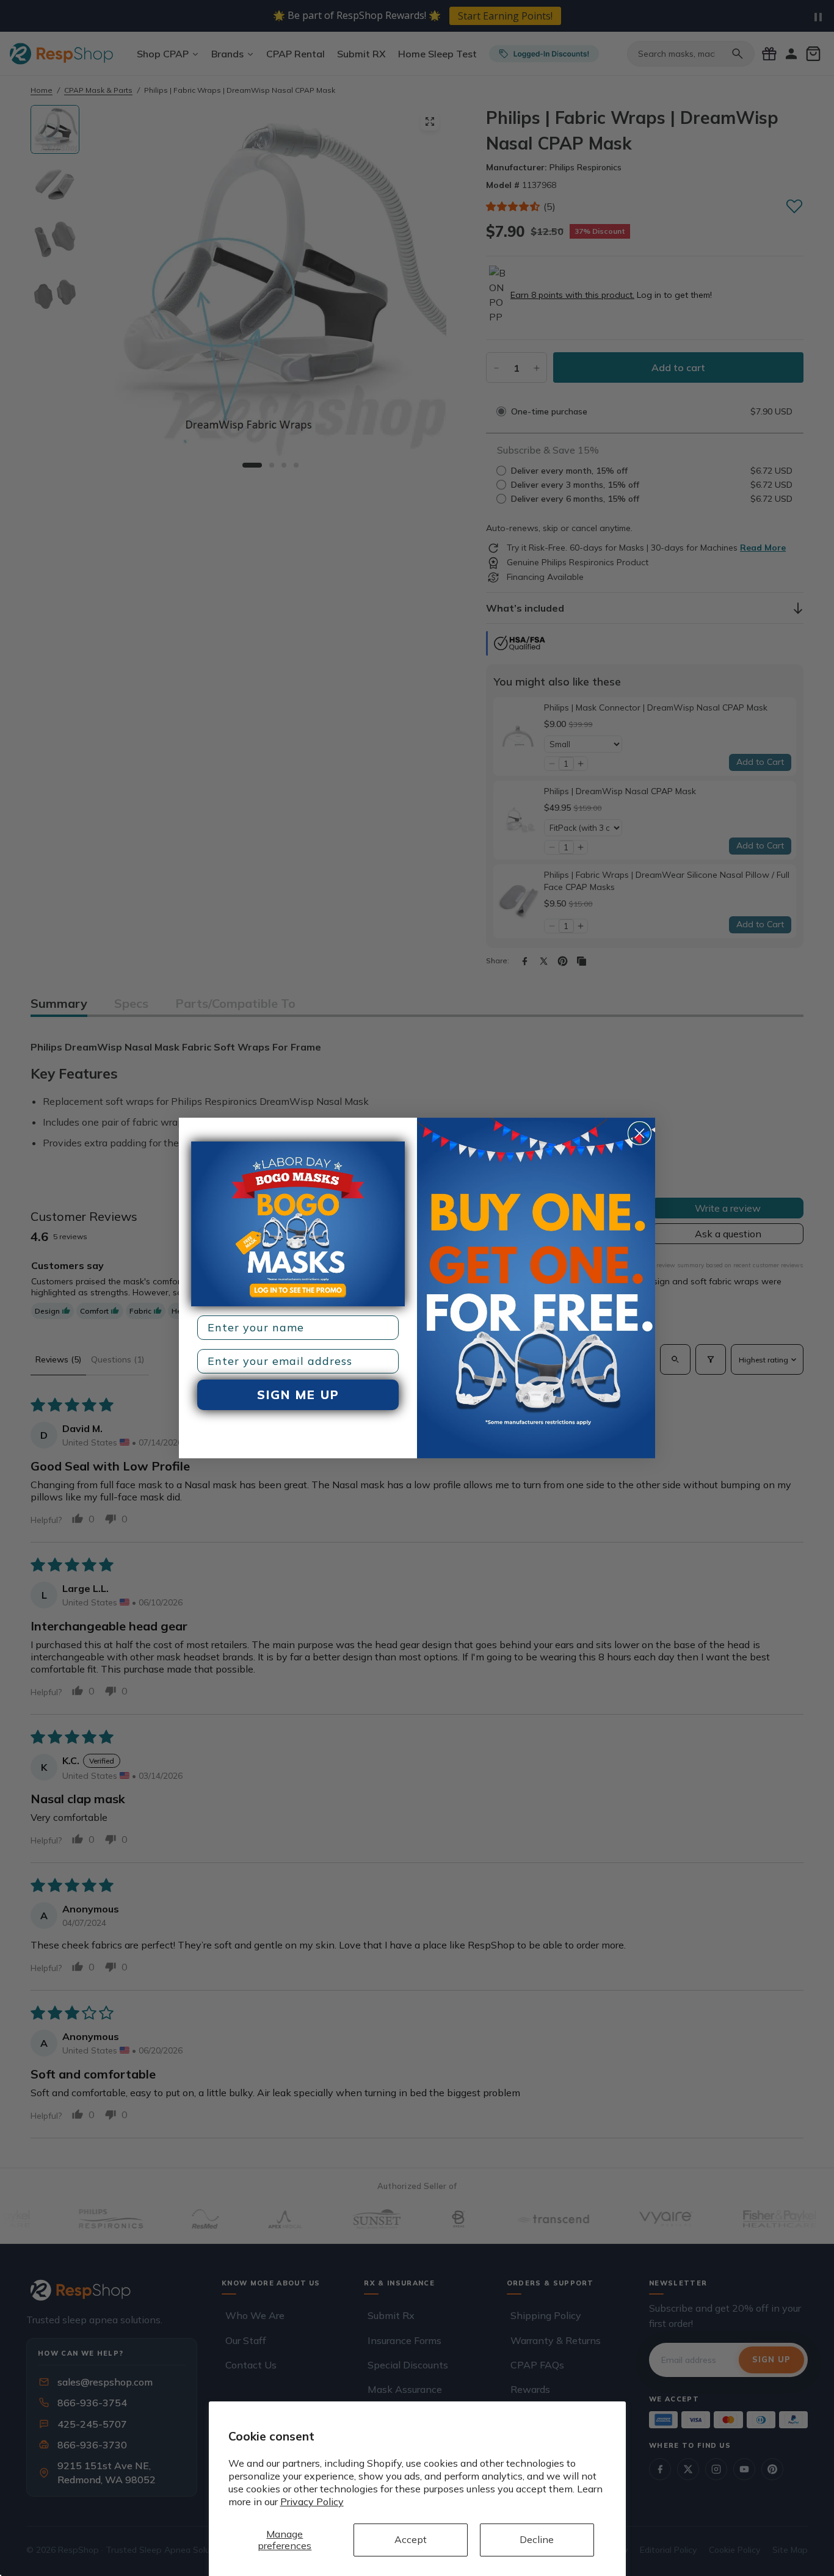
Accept (411, 2539)
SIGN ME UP (298, 1395)
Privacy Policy (312, 2502)
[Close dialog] (640, 1133)
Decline (537, 2539)
